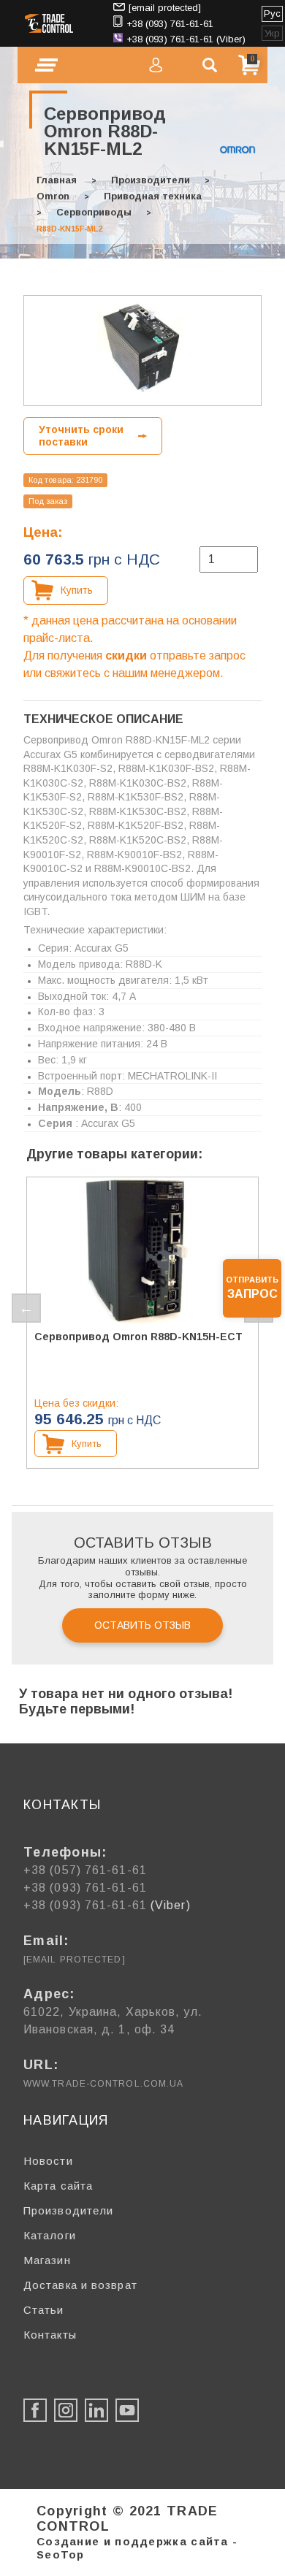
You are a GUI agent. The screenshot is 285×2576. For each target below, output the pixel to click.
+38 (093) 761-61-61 (170, 24)
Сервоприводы (94, 212)
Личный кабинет (156, 65)
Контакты (50, 2335)
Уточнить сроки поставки (81, 436)
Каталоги (50, 2235)
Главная (57, 180)
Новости (48, 2161)
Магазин (47, 2260)
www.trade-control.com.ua (103, 2084)
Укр (272, 33)
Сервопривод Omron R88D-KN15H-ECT (138, 1337)
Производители (151, 180)
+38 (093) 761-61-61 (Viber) (186, 39)
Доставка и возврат (80, 2285)
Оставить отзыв (142, 1625)
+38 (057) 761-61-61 (85, 1870)
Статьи (44, 2310)
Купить (77, 590)
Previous (26, 1308)
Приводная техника (153, 196)
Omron (53, 196)
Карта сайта (58, 2186)
